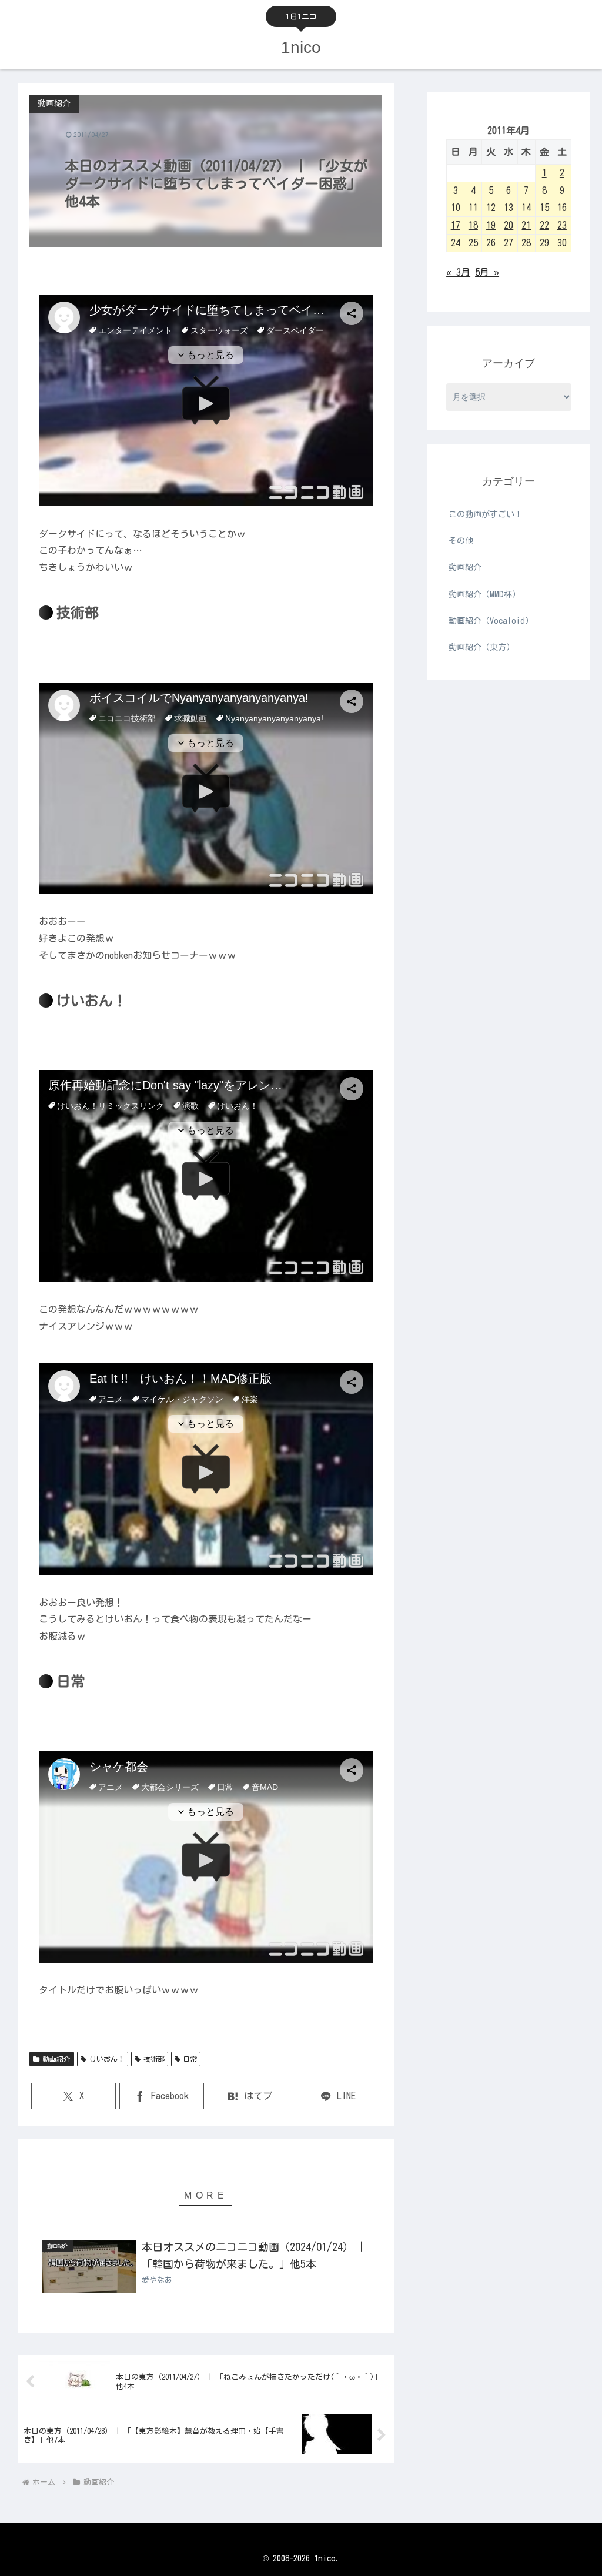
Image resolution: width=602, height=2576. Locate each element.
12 (491, 208)
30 (562, 243)
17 (456, 225)
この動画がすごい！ (486, 514)
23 (562, 225)
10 (456, 208)
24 (456, 243)
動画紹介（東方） (481, 647)
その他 (461, 541)
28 (526, 243)
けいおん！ (107, 2059)
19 (491, 225)
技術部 (154, 2059)
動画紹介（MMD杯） (484, 594)
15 (544, 208)
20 (509, 225)
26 (491, 243)
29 (544, 243)
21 (526, 225)
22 (544, 225)
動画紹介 (56, 2059)
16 (562, 208)
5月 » (487, 272)
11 (473, 208)
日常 (190, 2059)
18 (473, 225)
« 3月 (458, 272)
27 (509, 243)
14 (526, 208)
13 (509, 208)
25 (473, 243)
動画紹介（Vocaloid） (491, 621)
